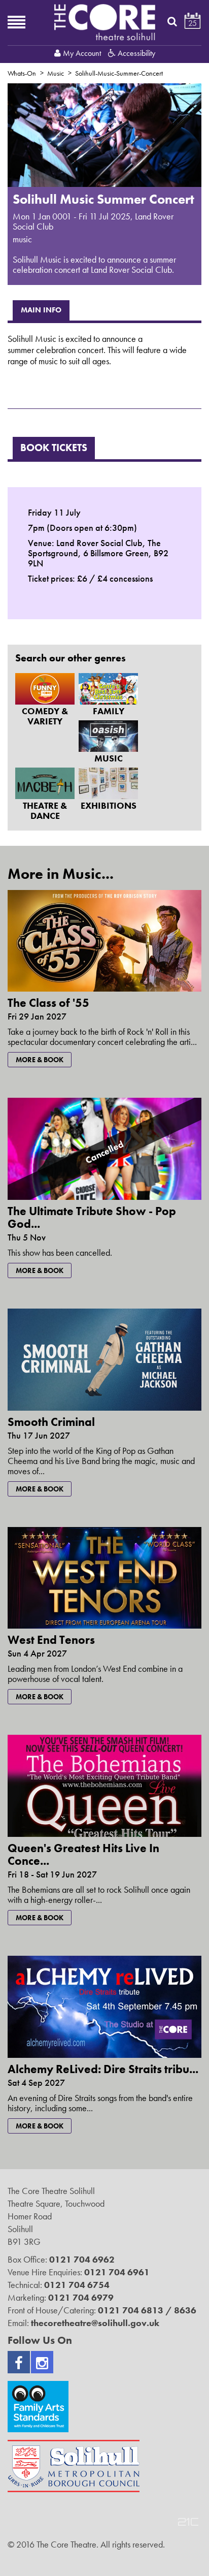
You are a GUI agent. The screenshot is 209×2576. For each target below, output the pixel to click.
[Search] (172, 21)
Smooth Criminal (51, 1422)
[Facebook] (19, 2362)
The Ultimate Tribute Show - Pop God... (92, 1217)
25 (193, 23)
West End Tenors (51, 1640)
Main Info (41, 310)
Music (56, 73)
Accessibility (135, 53)
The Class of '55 (48, 1003)
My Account (82, 53)
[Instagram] (42, 2362)
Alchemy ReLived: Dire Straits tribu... (103, 2069)
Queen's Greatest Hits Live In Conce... (83, 1854)
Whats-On (22, 73)
